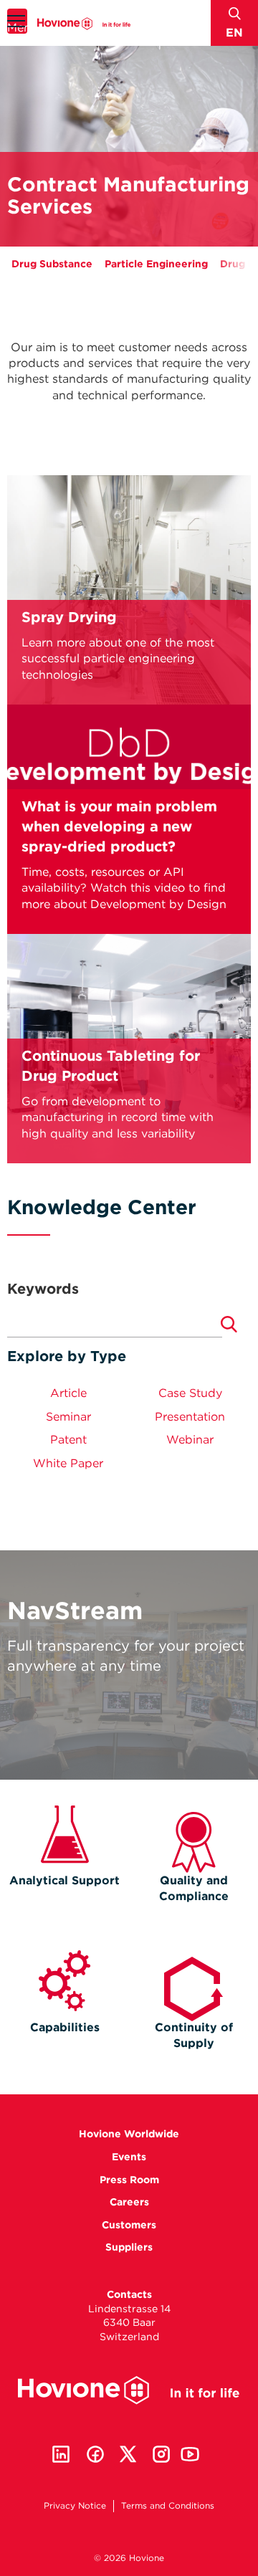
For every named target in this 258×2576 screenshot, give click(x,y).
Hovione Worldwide (129, 2134)
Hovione (84, 23)
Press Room (129, 2180)
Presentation (190, 1417)
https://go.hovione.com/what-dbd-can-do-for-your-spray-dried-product (129, 789)
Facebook (95, 2454)
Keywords (43, 1289)
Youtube (190, 2454)
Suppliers (129, 2247)
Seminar (68, 1417)
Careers (129, 2202)
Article (68, 1393)
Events (129, 2157)
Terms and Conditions (168, 2505)
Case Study (190, 1393)
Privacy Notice (75, 2505)
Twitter (128, 2454)
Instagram (161, 2454)
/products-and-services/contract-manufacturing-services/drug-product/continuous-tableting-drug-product (129, 1039)
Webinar (190, 1440)
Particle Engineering (156, 264)
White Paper (68, 1463)
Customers (129, 2225)
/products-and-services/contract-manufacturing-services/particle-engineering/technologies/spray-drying (129, 590)
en (234, 33)
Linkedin (61, 2454)
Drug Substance (52, 264)
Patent (68, 1440)
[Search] (229, 1325)
